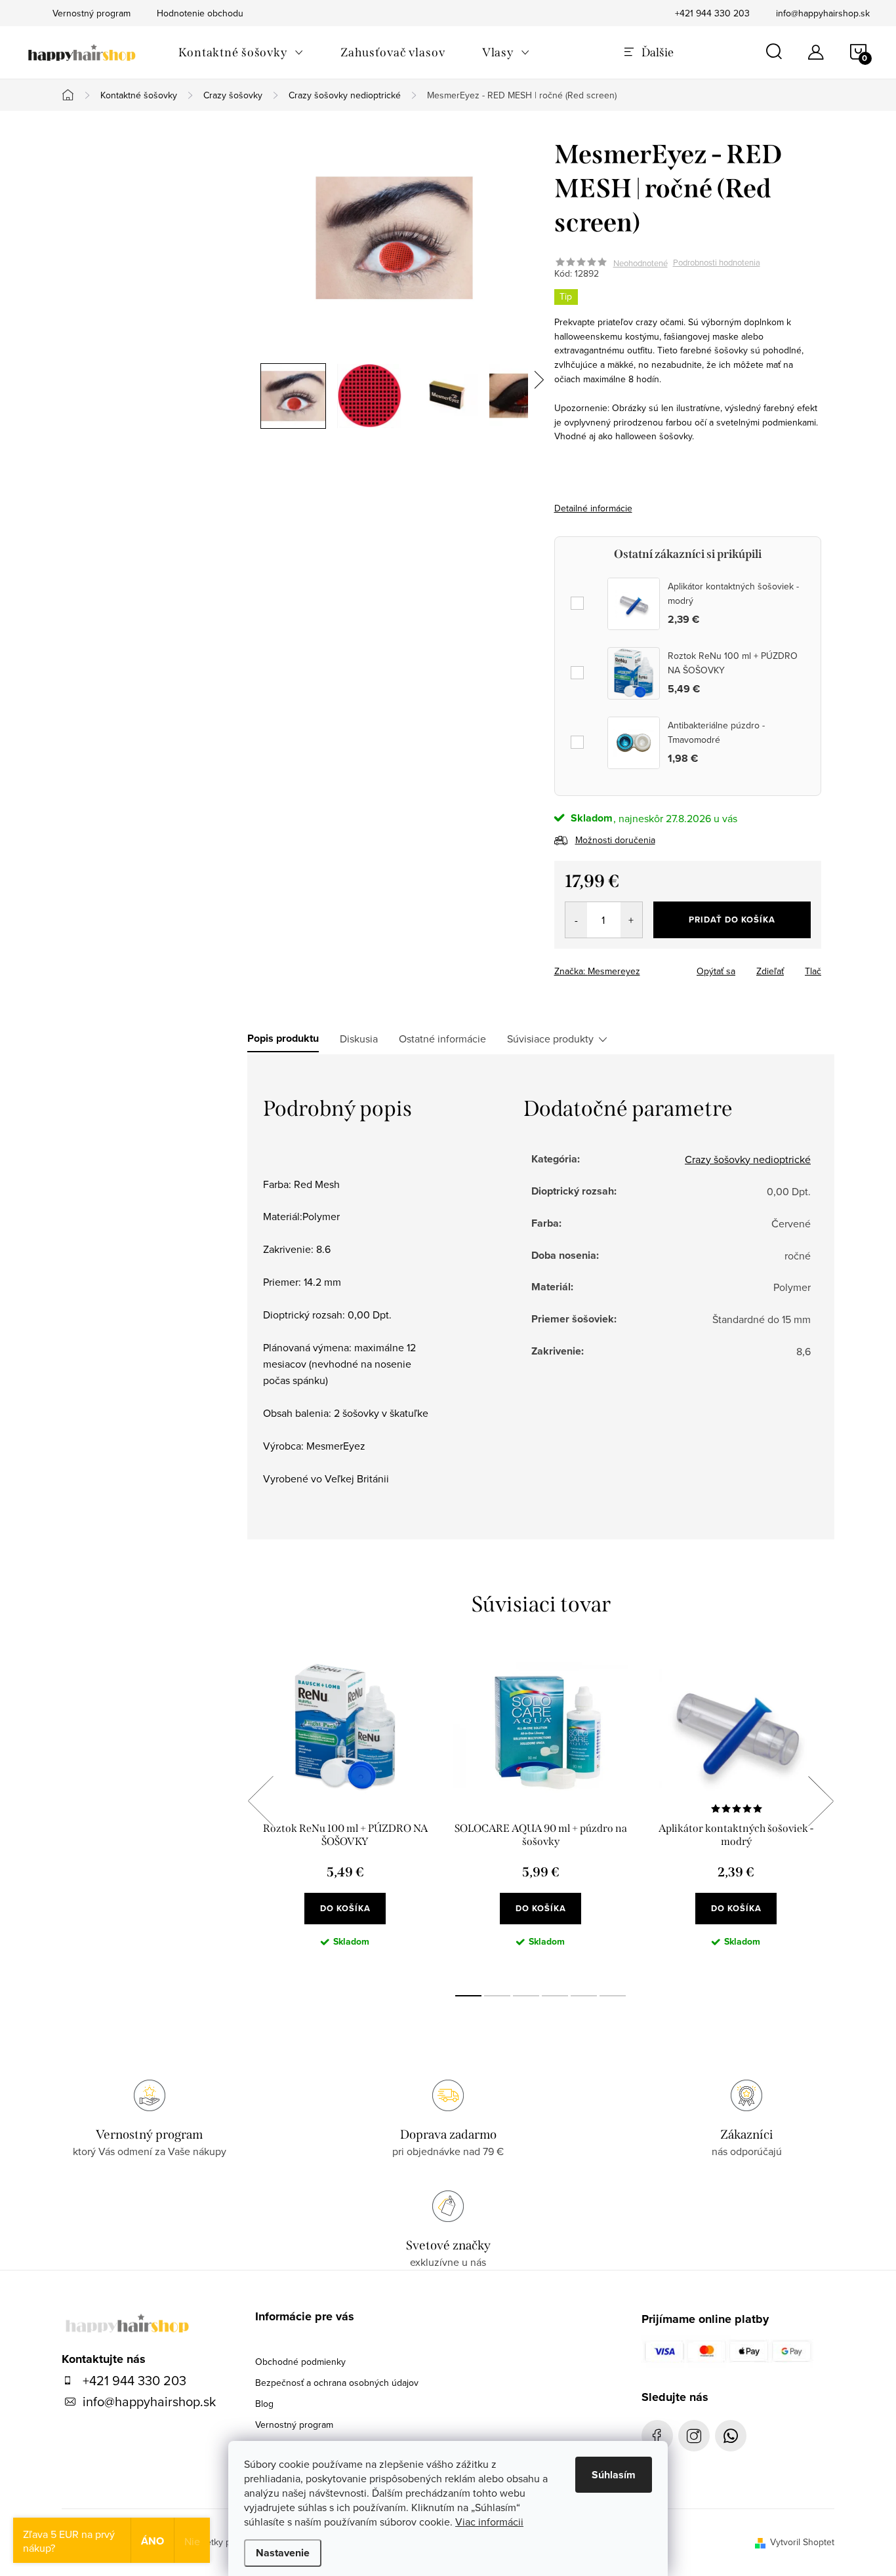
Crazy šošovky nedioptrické (748, 1159)
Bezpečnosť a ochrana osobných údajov (337, 2383)
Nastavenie (283, 2553)
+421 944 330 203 (712, 13)
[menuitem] (241, 52)
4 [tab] (555, 1996)
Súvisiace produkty (550, 1039)
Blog (264, 2404)
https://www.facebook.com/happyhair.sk (657, 2436)
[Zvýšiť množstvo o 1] (631, 920)
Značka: (597, 971)
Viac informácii (489, 2522)
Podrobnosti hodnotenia (717, 263)
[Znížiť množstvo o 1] (576, 920)
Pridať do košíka (732, 920)
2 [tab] (497, 1996)
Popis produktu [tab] (283, 1039)
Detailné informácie (593, 508)
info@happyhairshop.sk (823, 13)
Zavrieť (646, 967)
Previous (260, 1801)
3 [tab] (526, 1996)
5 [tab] (584, 1996)
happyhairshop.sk (694, 2436)
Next (821, 1801)
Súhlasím (614, 2475)
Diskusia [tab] (359, 1039)
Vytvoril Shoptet (802, 2542)
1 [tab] (468, 1996)
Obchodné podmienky (300, 2362)
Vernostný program (294, 2425)
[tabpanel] (345, 1815)
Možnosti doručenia (615, 840)
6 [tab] (613, 1996)
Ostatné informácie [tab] (442, 1039)
